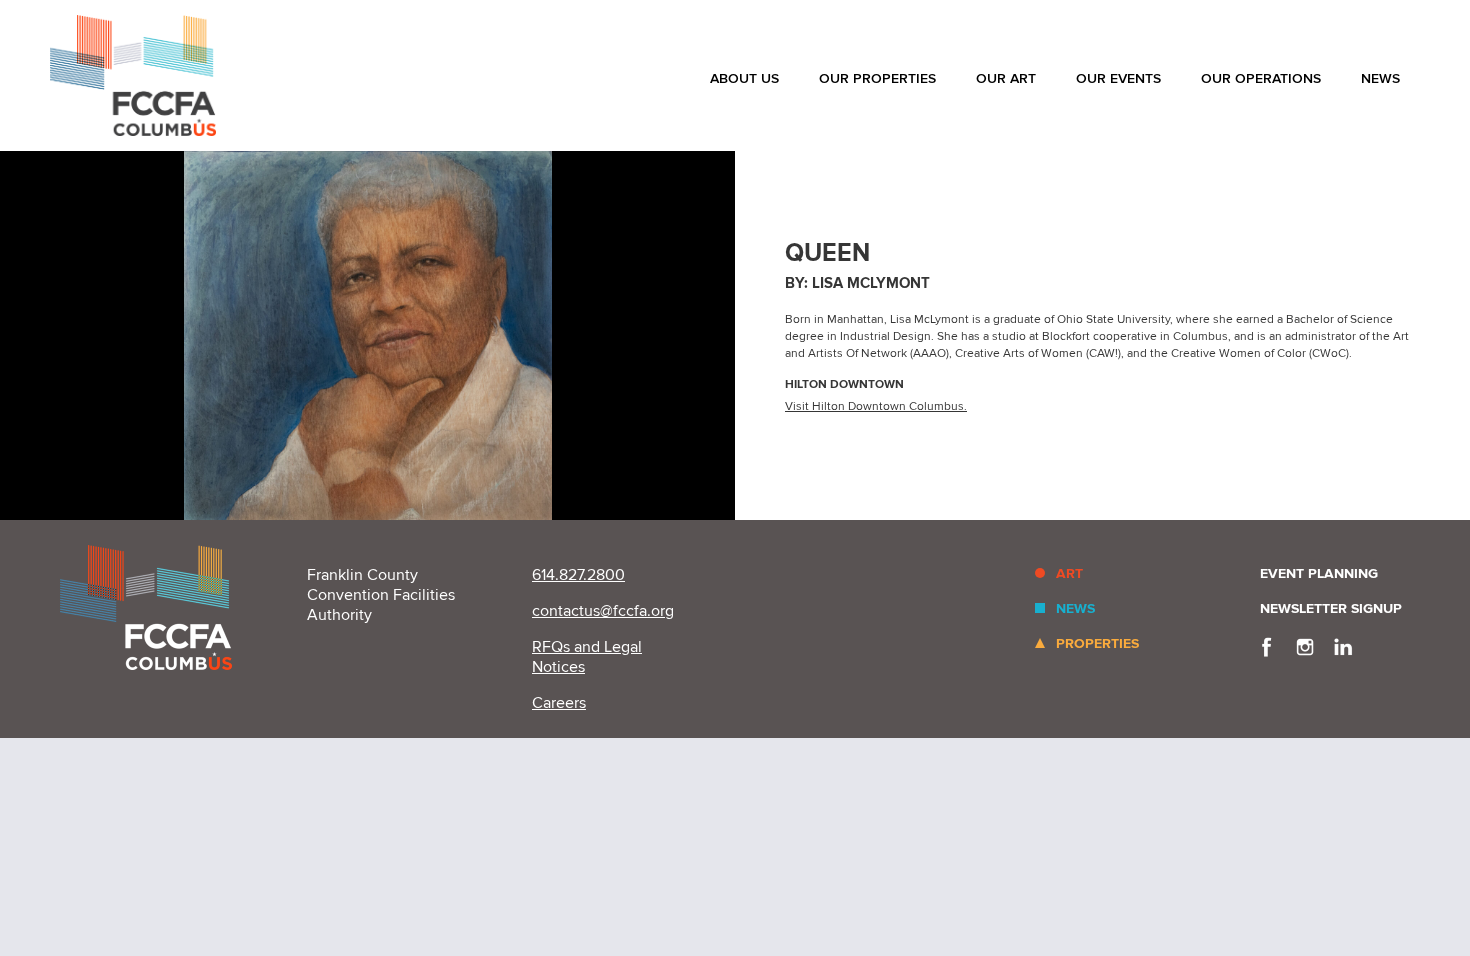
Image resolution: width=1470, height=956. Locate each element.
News (1380, 78)
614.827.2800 (578, 575)
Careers (559, 703)
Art (1069, 573)
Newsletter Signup (1331, 608)
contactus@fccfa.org (603, 611)
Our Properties (877, 78)
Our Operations (1261, 78)
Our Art (1006, 78)
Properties (1097, 643)
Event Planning (1319, 573)
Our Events (1118, 78)
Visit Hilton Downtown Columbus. (876, 406)
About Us (744, 78)
